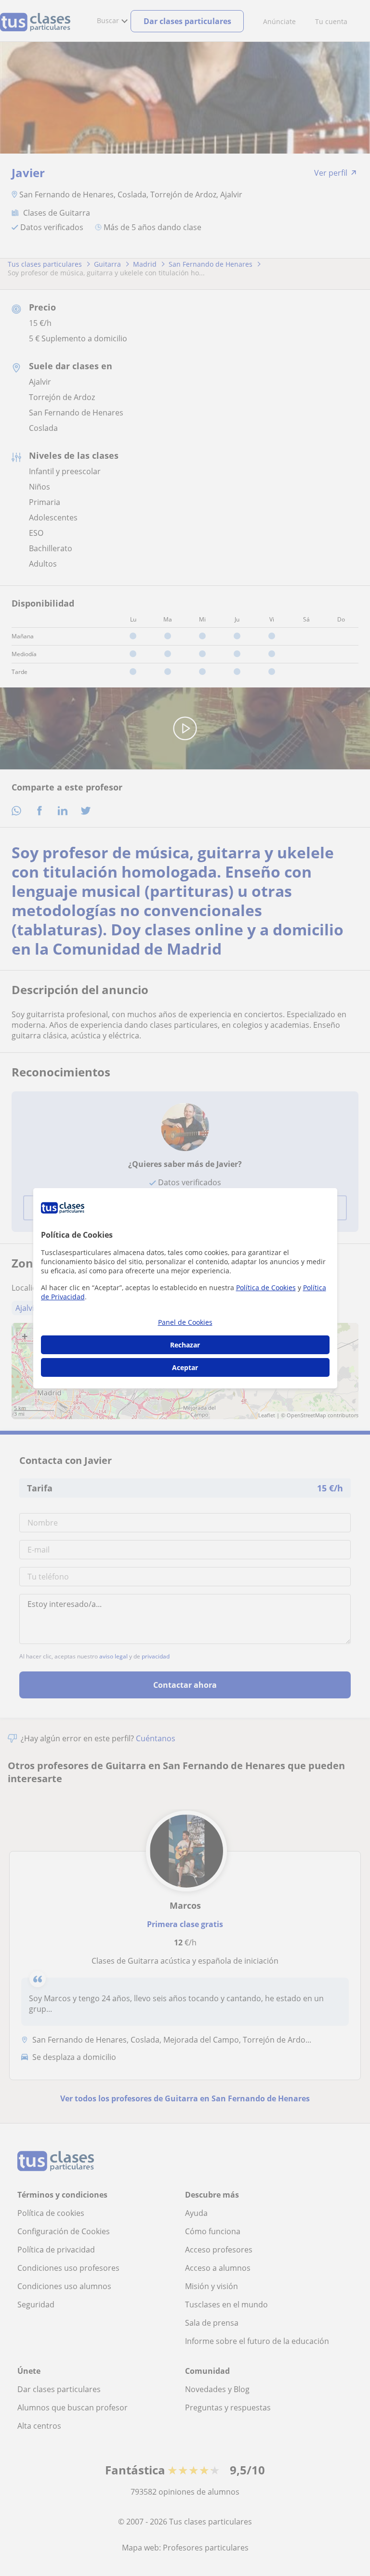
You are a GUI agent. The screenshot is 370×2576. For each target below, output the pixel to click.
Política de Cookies (266, 1288)
